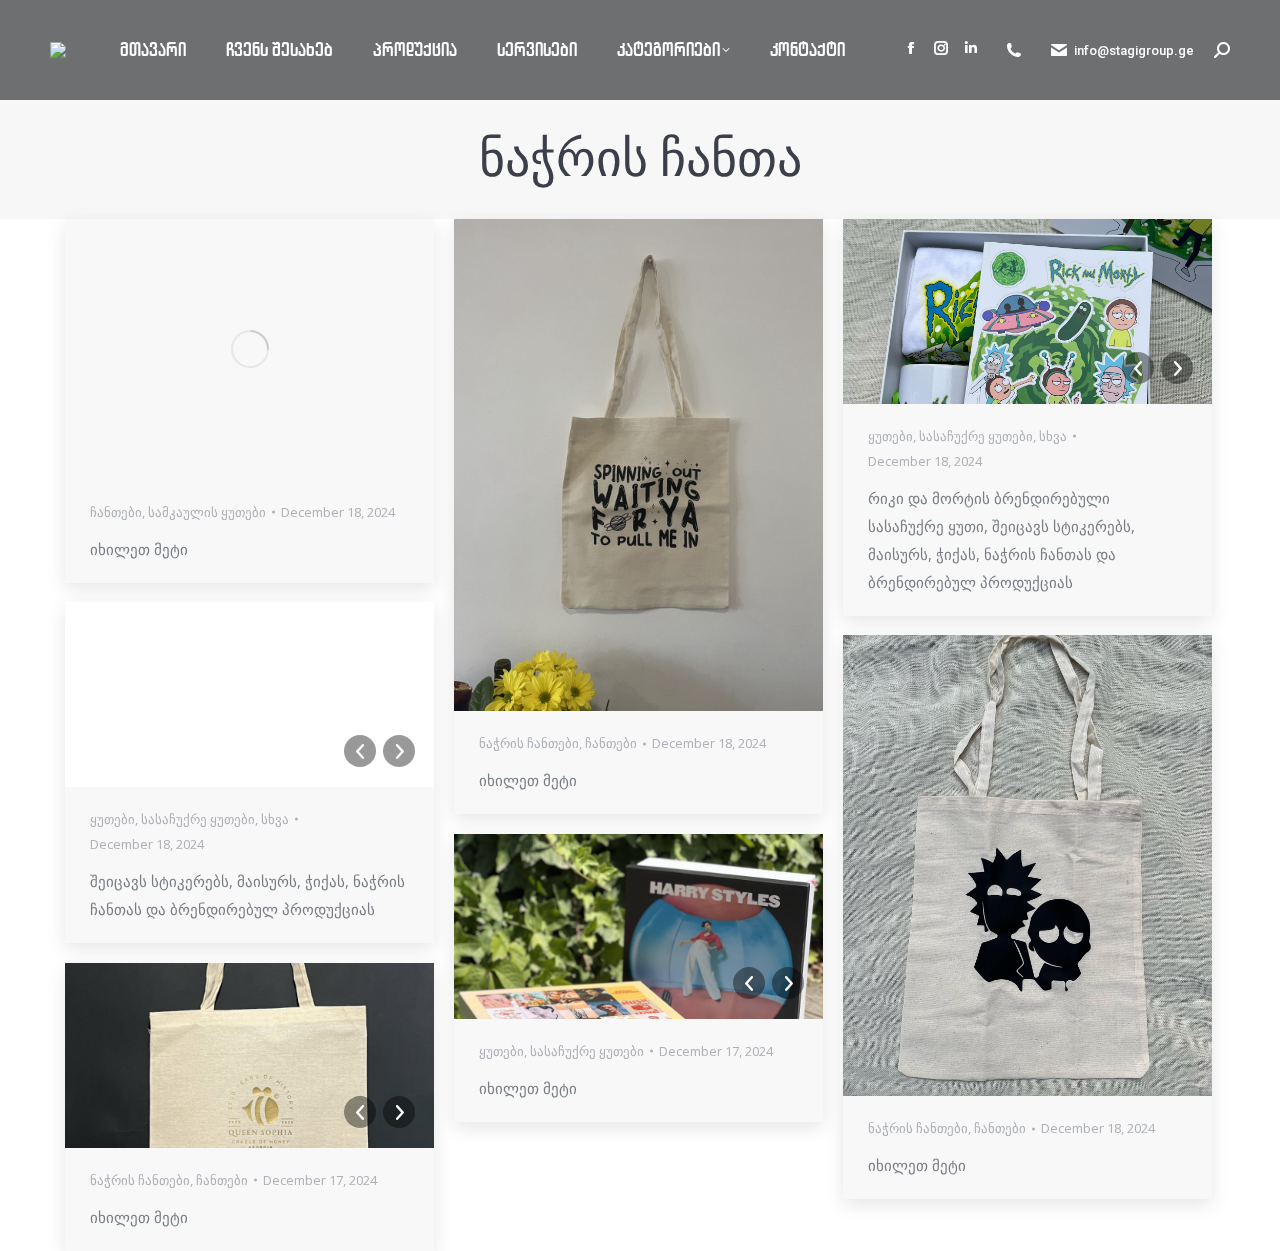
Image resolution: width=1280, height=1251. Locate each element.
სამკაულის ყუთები (207, 512)
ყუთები (890, 436)
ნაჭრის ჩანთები (529, 743)
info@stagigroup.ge (1134, 50)
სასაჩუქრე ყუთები (976, 436)
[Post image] (249, 349)
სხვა (1053, 436)
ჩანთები (116, 512)
